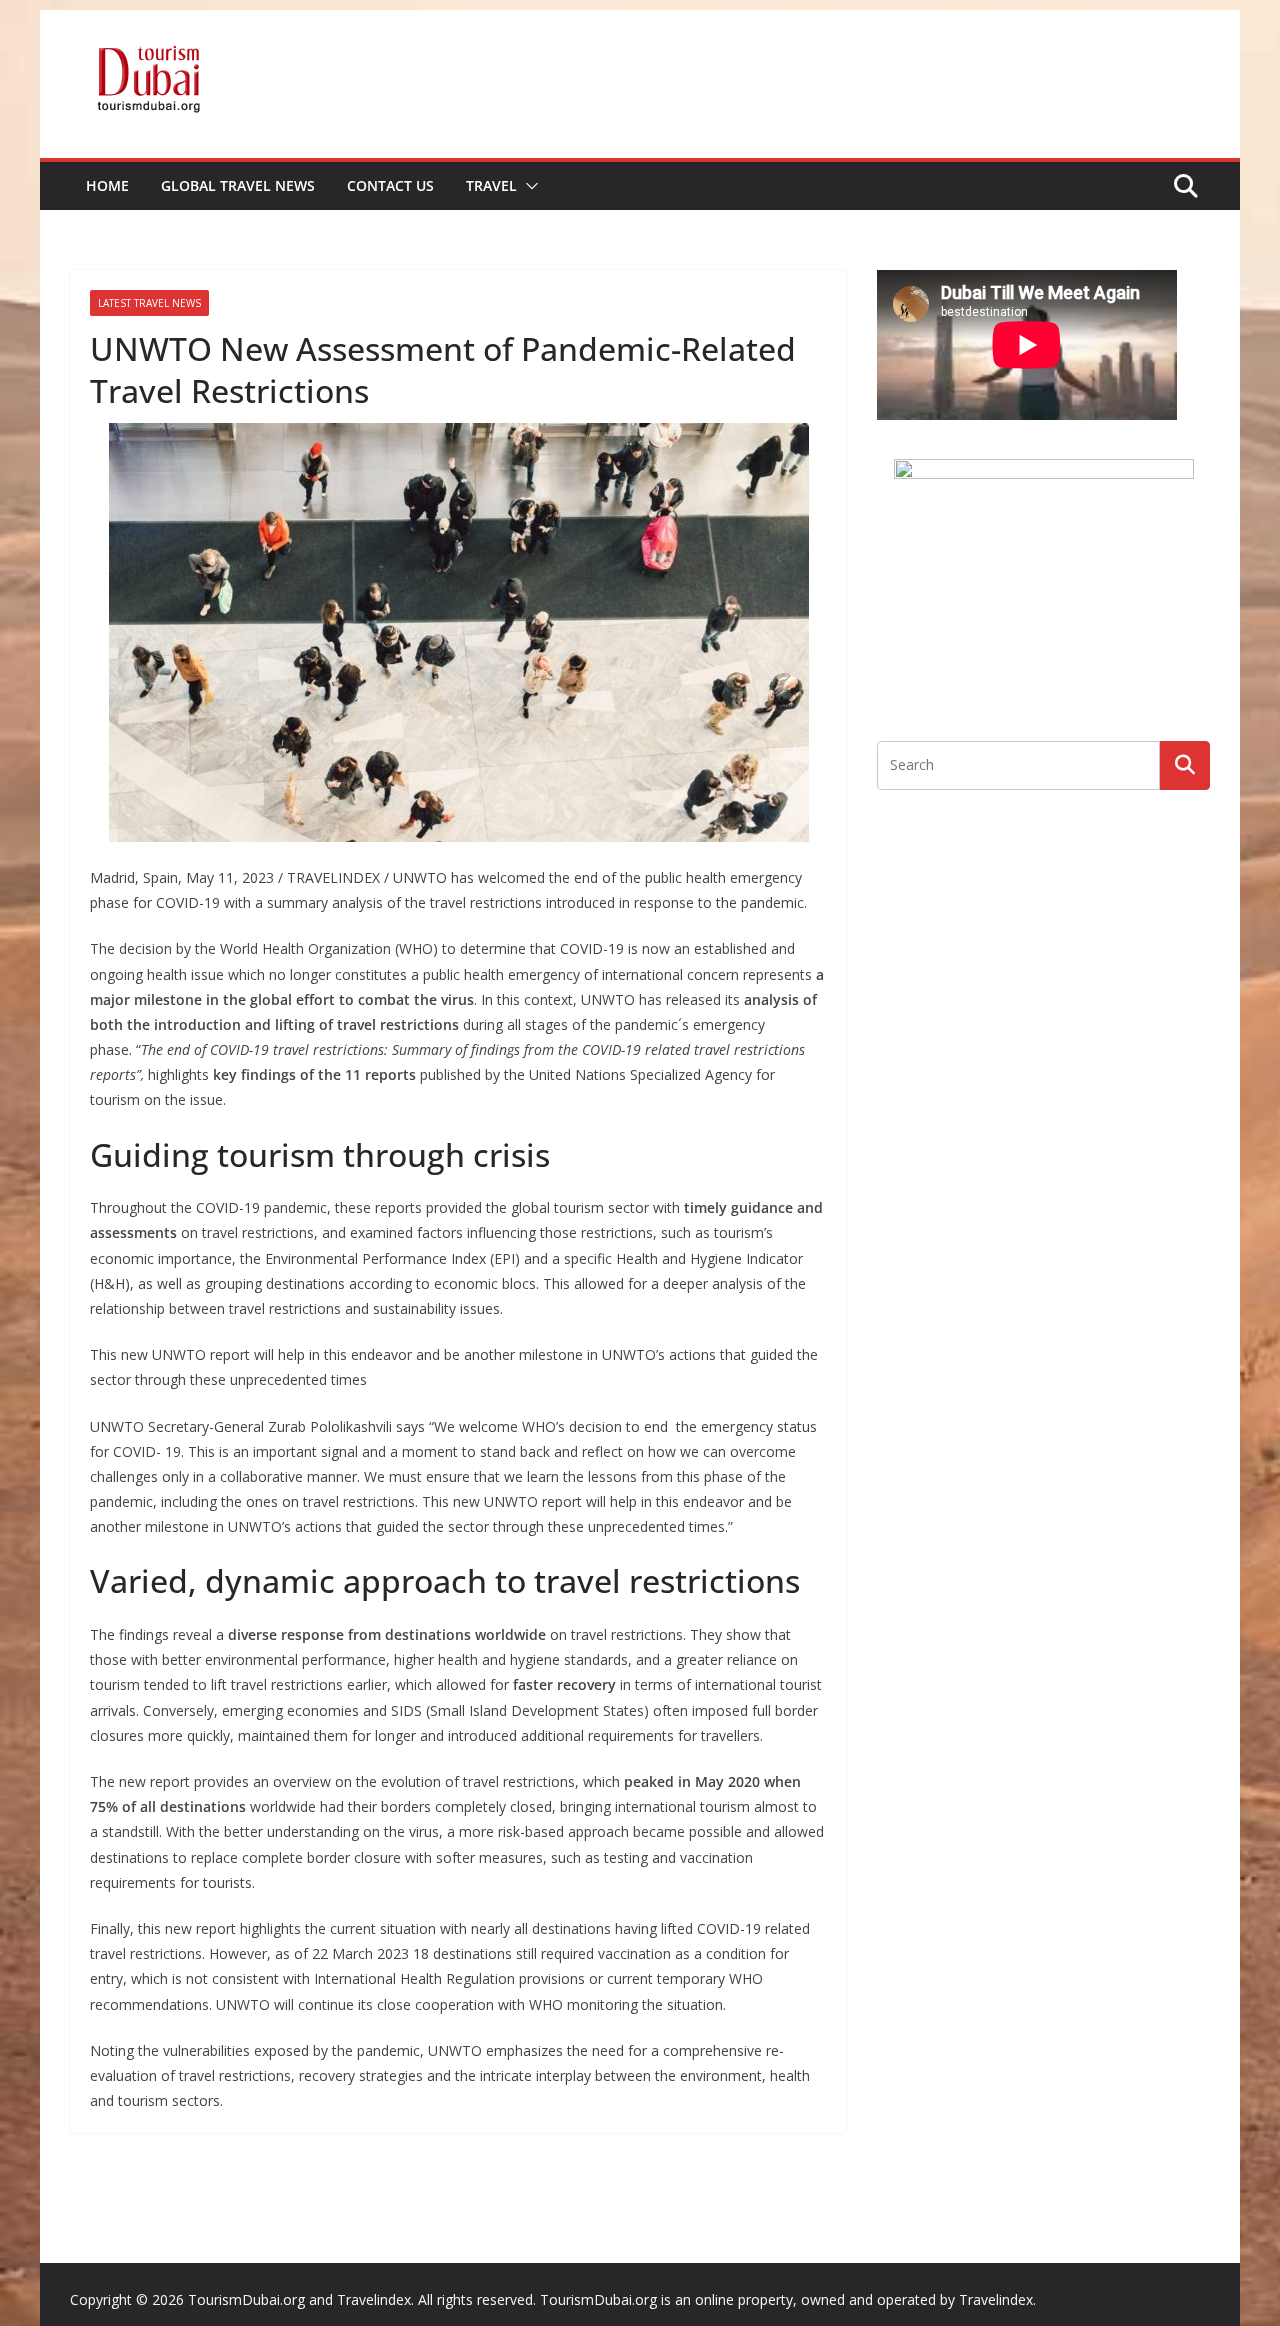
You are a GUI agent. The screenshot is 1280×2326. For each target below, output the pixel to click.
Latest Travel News (149, 303)
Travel (491, 185)
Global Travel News (238, 185)
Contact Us (390, 185)
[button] (528, 186)
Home (107, 185)
